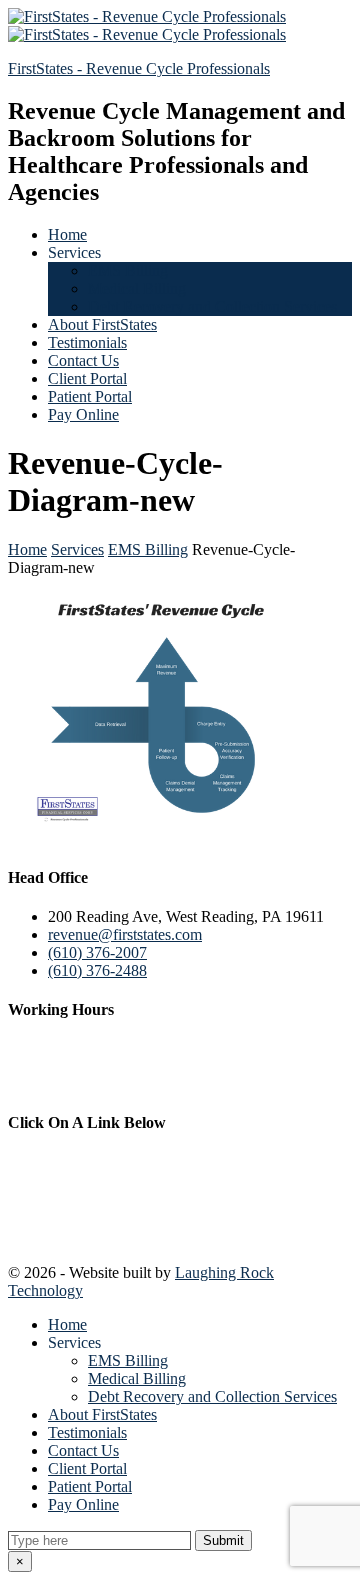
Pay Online (83, 414)
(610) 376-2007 (97, 952)
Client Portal (87, 378)
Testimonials (87, 342)
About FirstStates (102, 324)
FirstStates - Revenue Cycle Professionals (139, 68)
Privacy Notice (57, 1161)
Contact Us (83, 360)
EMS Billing (128, 270)
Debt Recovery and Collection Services (212, 306)
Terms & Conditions (77, 1197)
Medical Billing (137, 288)
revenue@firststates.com (125, 934)
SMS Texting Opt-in (76, 1233)
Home (67, 234)
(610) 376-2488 (97, 970)
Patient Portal (90, 396)
